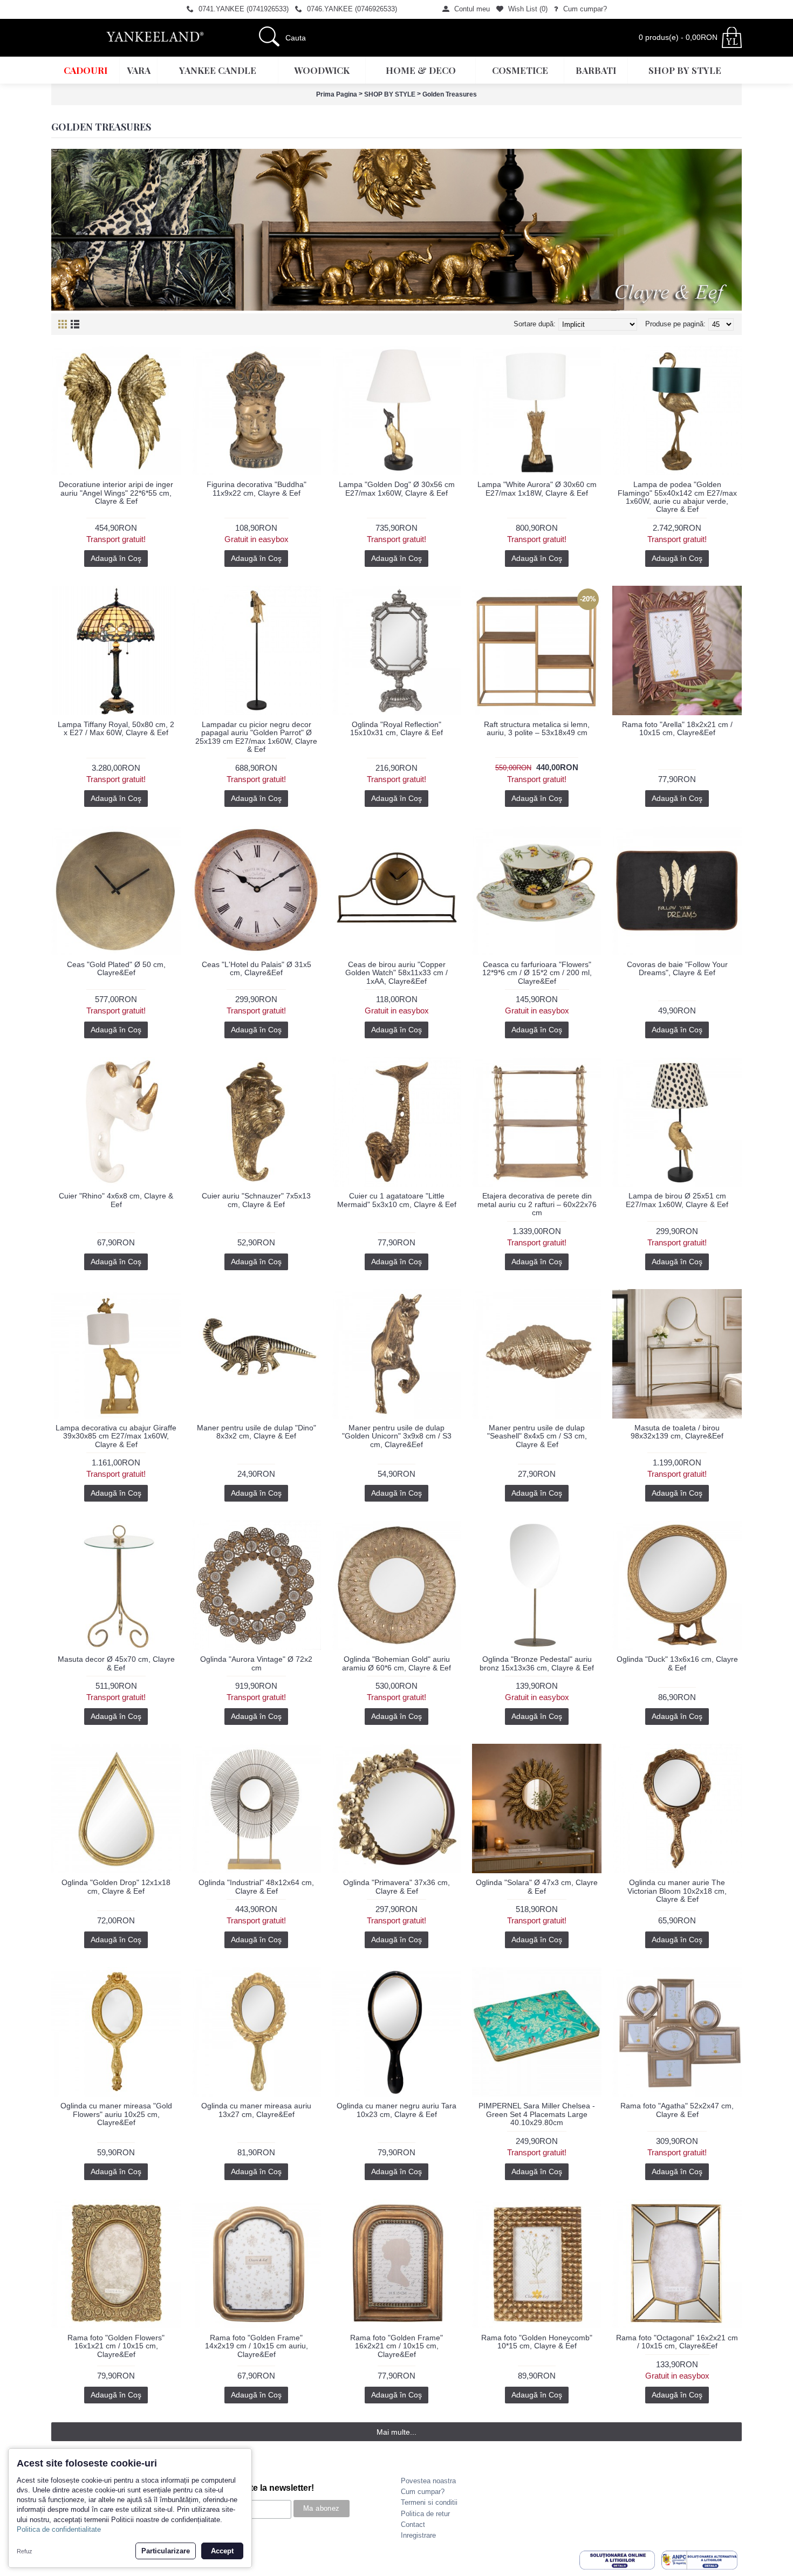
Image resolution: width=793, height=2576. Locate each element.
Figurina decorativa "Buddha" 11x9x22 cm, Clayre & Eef (257, 488)
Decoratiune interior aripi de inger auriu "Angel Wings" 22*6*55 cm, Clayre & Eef (116, 493)
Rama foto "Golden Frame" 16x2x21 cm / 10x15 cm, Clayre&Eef (396, 2346)
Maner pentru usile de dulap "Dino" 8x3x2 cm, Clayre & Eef (257, 1432)
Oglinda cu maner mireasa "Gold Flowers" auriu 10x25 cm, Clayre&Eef (116, 2114)
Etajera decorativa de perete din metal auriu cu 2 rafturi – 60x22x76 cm (537, 1204)
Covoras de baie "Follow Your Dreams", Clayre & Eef (677, 968)
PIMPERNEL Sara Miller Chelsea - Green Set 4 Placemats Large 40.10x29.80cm (537, 2114)
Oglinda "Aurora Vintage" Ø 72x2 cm (256, 1663)
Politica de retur (425, 2514)
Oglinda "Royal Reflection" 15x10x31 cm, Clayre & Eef (396, 728)
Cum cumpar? (423, 2492)
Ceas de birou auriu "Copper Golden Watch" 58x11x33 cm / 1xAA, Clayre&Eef (396, 973)
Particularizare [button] (166, 2551)
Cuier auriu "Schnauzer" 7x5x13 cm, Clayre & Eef (256, 1200)
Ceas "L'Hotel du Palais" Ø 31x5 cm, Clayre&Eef (257, 968)
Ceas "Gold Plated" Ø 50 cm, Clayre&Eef (116, 968)
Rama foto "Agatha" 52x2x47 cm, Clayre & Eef (677, 2110)
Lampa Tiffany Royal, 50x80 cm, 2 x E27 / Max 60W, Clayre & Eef (116, 728)
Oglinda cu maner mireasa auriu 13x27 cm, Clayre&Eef (256, 2110)
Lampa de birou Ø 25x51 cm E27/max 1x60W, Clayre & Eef (677, 1200)
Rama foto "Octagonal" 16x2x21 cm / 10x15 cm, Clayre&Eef (677, 2342)
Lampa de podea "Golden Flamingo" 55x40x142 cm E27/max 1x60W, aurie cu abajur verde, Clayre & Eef (677, 497)
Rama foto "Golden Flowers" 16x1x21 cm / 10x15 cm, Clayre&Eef (116, 2346)
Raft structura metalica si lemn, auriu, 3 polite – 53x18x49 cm (537, 728)
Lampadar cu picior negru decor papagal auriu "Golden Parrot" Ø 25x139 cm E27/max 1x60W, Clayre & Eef (256, 737)
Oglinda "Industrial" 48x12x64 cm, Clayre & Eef (256, 1886)
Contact (413, 2524)
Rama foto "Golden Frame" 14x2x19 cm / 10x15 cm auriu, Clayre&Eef (257, 2346)
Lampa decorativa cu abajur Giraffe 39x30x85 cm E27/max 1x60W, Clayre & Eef (116, 1436)
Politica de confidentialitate (59, 2529)
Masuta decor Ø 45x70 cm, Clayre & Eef (116, 1663)
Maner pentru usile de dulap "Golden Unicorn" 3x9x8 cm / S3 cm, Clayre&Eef (397, 1436)
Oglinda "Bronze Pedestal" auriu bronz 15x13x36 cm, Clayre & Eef (537, 1663)
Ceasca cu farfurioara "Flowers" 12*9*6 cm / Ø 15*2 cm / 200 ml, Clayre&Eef (537, 973)
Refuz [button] (25, 2551)
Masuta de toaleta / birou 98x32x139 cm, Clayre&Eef (677, 1432)
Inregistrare (418, 2535)
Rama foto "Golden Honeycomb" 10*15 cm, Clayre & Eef (537, 2342)
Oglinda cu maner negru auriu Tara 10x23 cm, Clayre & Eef (396, 2110)
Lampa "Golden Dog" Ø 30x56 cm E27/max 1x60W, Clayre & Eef (397, 488)
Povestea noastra (428, 2481)
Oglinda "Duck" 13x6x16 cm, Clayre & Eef (677, 1663)
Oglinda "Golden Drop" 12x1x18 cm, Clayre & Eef (116, 1886)
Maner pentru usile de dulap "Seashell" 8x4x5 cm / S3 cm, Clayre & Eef (537, 1436)
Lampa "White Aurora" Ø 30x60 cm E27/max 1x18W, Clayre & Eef (537, 488)
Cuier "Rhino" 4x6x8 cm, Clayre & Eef (116, 1200)
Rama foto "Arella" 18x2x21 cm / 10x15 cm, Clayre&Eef (677, 728)
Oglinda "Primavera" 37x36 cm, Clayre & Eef (396, 1886)
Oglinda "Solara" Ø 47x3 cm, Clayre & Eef (537, 1886)
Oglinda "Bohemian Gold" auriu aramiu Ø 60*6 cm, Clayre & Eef (396, 1663)
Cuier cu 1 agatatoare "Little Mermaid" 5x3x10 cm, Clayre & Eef (397, 1200)
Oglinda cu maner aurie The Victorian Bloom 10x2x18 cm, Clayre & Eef (677, 1891)
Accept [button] (222, 2551)
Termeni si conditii (429, 2502)
